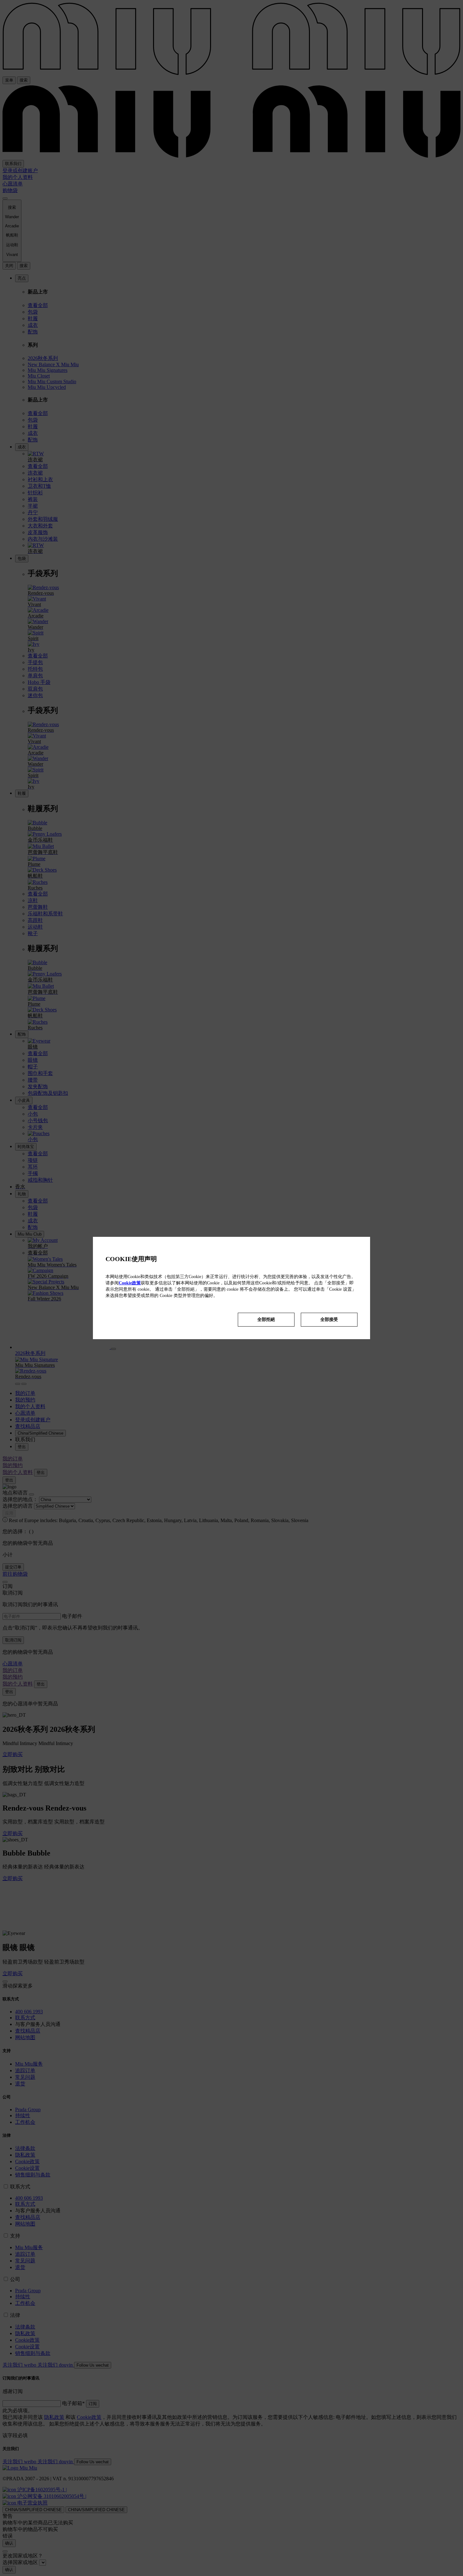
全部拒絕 (266, 1319)
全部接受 (329, 1319)
